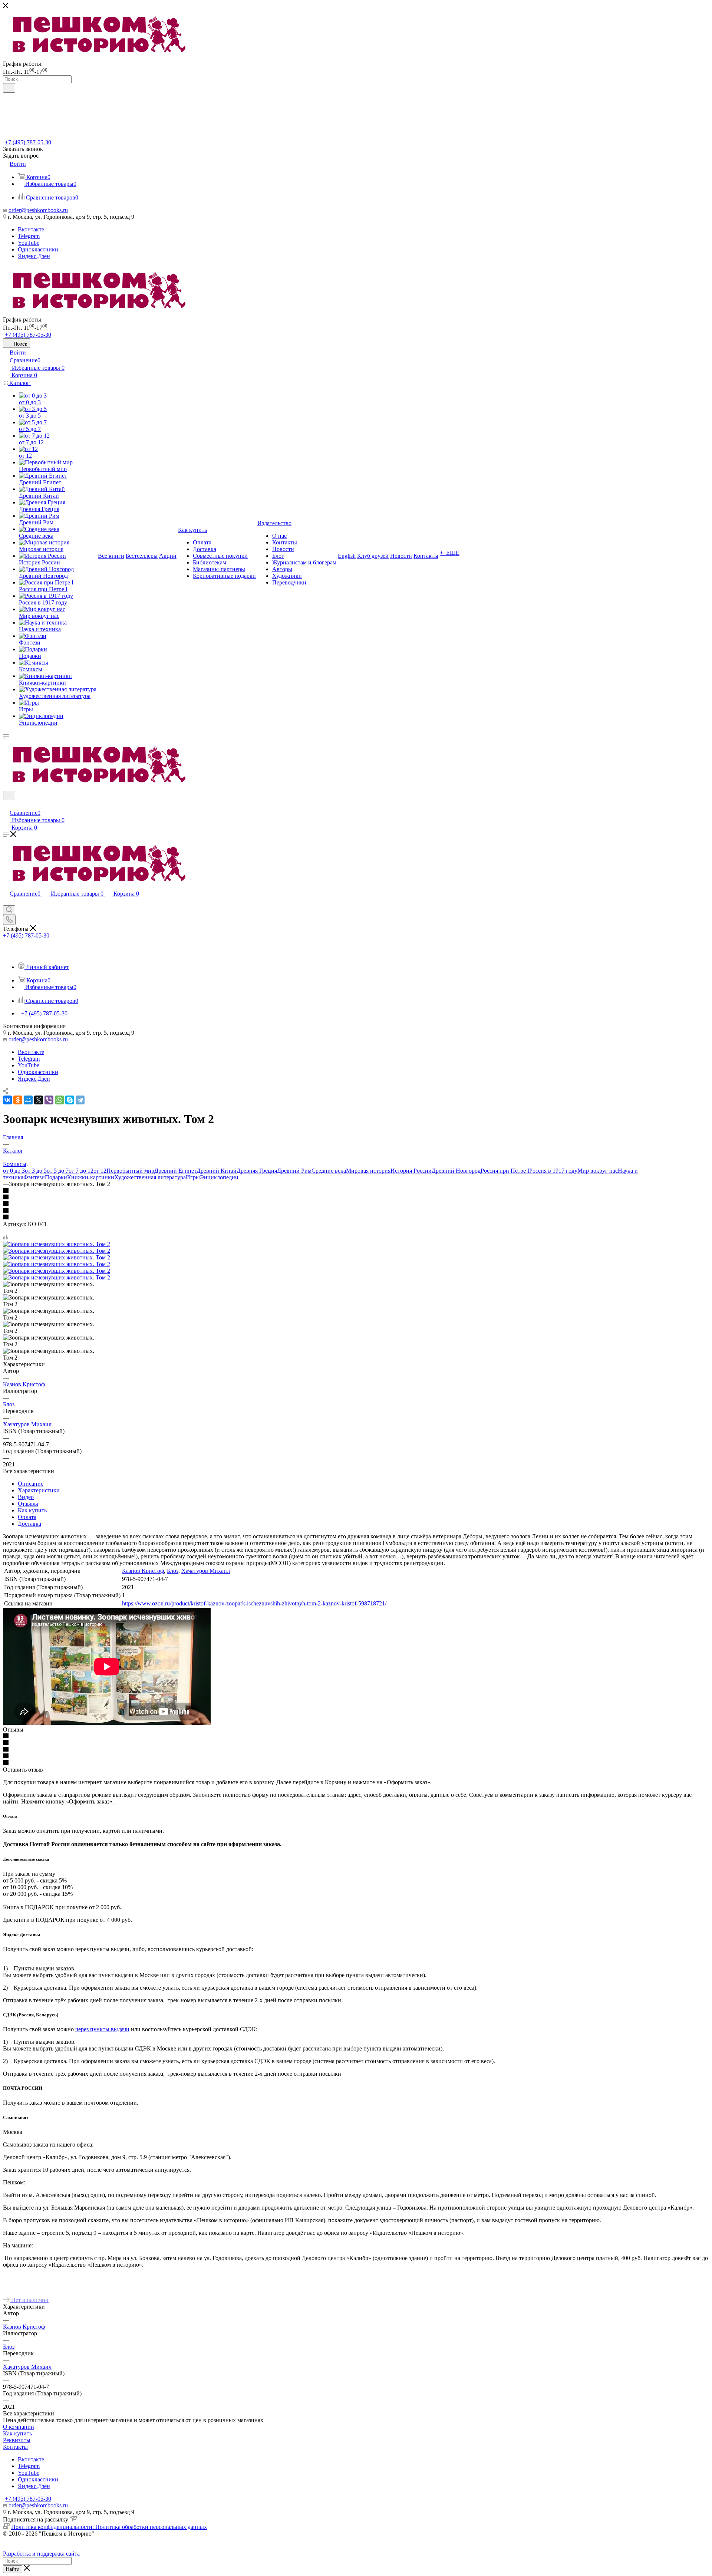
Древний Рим (294, 1171)
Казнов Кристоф (24, 1384)
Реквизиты (17, 2440)
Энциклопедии (219, 1177)
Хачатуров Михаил (27, 1424)
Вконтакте (31, 229)
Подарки (56, 1177)
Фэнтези (34, 1177)
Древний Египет (175, 1171)
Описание (31, 1484)
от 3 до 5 (36, 1171)
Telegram (29, 236)
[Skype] (70, 1100)
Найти (13, 2569)
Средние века (329, 1171)
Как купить (32, 1510)
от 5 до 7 (58, 1171)
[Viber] (49, 1100)
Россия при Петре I (505, 1171)
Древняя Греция (257, 1171)
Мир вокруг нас (598, 1171)
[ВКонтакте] (7, 1100)
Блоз (9, 1404)
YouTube (29, 243)
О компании (19, 2427)
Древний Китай (217, 1171)
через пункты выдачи (102, 2029)
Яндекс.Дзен (34, 256)
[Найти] (9, 88)
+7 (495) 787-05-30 (28, 142)
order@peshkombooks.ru (38, 210)
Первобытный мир (130, 1171)
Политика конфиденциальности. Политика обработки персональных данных (109, 2527)
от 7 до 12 (81, 1171)
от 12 (100, 1171)
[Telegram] (80, 1100)
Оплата (27, 1517)
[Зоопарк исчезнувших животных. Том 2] (57, 1244)
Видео (26, 1497)
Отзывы (28, 1504)
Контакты (15, 2447)
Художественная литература (150, 1177)
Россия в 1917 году (553, 1171)
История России (411, 1171)
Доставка (29, 1524)
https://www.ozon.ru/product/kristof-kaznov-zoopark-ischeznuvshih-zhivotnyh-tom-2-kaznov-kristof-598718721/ (254, 1603)
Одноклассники (38, 249)
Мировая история (368, 1171)
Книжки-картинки (91, 1177)
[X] (39, 1100)
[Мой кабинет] (6, 805)
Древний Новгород (456, 1171)
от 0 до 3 (14, 1171)
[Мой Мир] (28, 1100)
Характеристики (39, 1490)
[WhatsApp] (59, 1100)
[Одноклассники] (18, 1100)
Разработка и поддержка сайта (41, 2554)
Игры (193, 1177)
